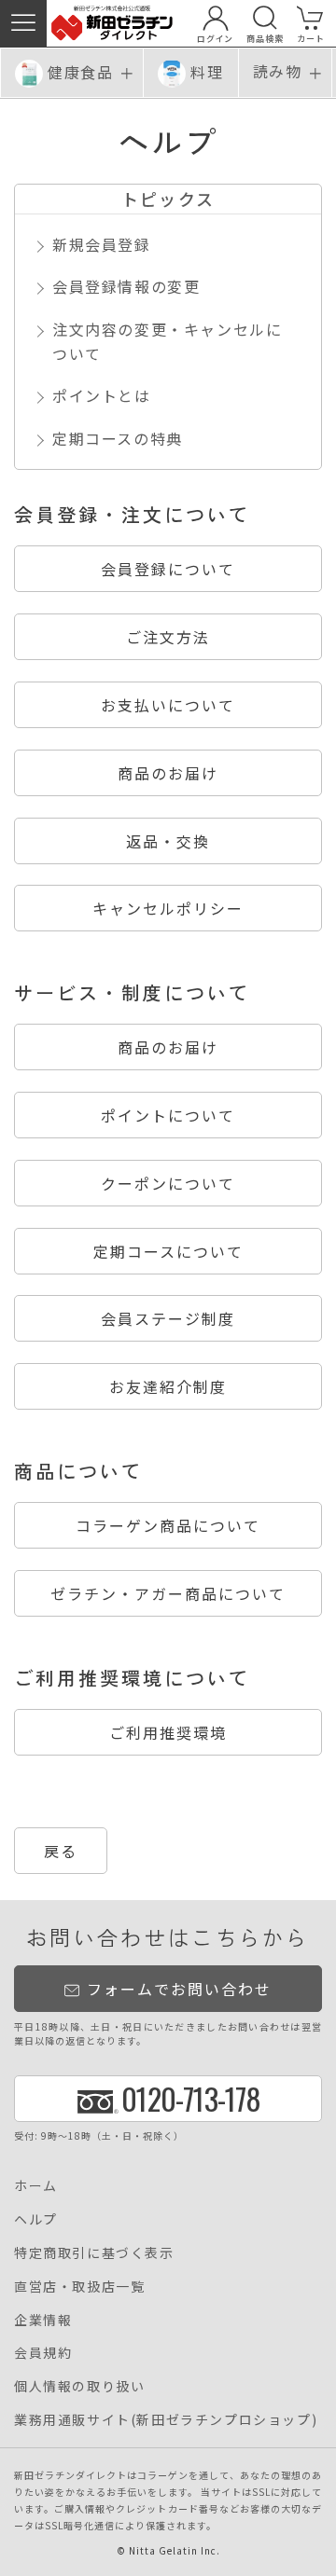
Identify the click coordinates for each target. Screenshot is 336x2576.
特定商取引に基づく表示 (94, 2252)
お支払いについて (168, 705)
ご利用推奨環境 (168, 1732)
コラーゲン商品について (168, 1525)
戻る (61, 1851)
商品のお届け (168, 773)
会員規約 (43, 2352)
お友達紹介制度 (168, 1386)
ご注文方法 (168, 637)
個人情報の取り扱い (79, 2386)
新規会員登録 (102, 244)
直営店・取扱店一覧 (79, 2286)
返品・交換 (168, 841)
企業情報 (43, 2320)
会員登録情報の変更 (126, 286)
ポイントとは (102, 395)
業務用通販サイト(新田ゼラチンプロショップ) (166, 2419)
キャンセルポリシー (168, 908)
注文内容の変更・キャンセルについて (167, 341)
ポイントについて (168, 1115)
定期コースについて (168, 1251)
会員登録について (168, 569)
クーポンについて (168, 1183)
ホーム (36, 2185)
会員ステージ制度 (168, 1318)
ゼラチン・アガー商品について (168, 1593)
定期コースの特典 (118, 438)
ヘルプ (36, 2219)
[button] (23, 23)
